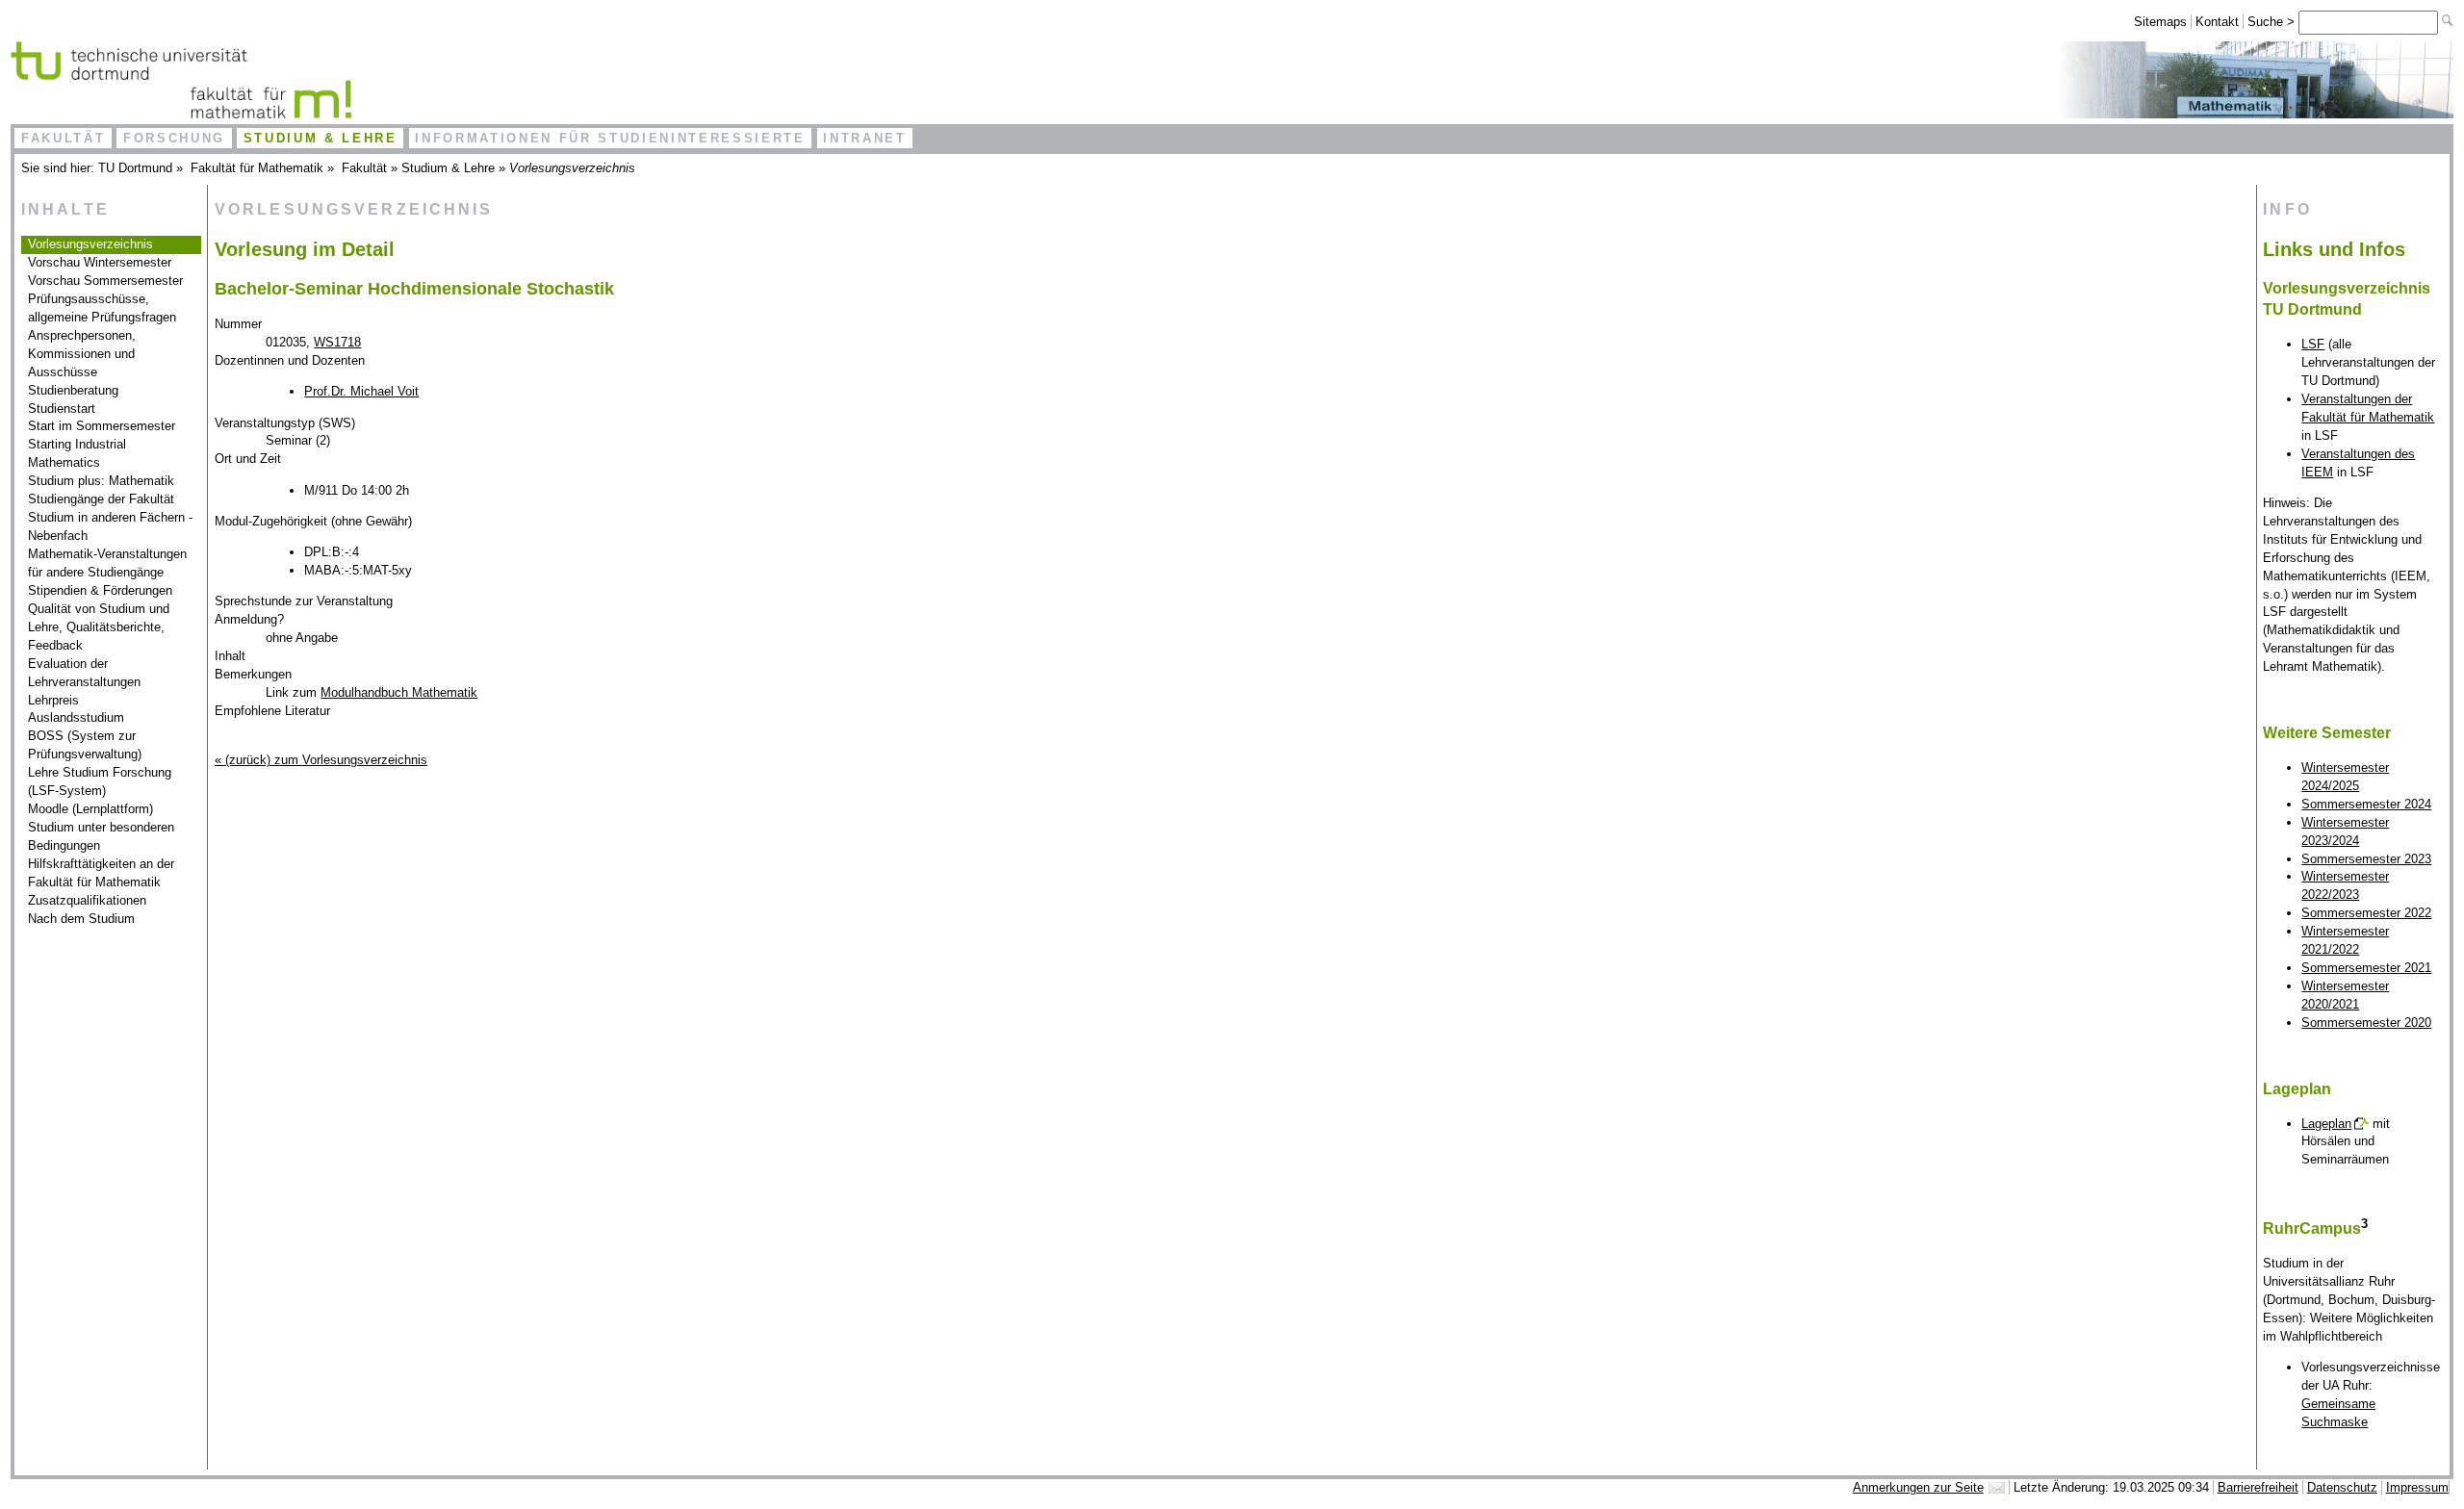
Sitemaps (2160, 22)
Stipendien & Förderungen (100, 590)
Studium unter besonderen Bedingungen (101, 836)
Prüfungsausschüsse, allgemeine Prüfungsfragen (102, 308)
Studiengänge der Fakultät (101, 499)
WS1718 (337, 342)
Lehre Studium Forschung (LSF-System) (100, 781)
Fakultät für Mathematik (257, 168)
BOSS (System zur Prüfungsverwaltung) (85, 745)
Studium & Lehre (321, 138)
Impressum (2417, 1487)
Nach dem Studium (81, 919)
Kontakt (2217, 22)
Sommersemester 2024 (2366, 804)
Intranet (864, 138)
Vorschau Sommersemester (105, 281)
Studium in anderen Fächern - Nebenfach (110, 526)
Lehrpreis (53, 700)
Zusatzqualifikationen (87, 900)
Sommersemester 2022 (2366, 913)
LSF (2313, 344)
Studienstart (62, 409)
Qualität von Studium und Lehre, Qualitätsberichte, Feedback (99, 627)
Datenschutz (2342, 1487)
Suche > (2273, 22)
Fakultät (63, 138)
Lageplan (2326, 1124)
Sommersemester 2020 (2366, 1023)
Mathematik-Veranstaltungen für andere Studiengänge (107, 563)
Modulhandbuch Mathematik (399, 692)
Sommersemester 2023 (2366, 859)
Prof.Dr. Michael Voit (361, 391)
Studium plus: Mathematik (101, 481)
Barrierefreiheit (2258, 1487)
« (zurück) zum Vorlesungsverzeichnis (321, 760)
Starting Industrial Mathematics (77, 453)
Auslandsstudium (76, 717)
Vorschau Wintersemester (100, 262)
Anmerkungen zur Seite (1918, 1487)
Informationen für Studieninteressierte (610, 138)
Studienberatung (73, 390)
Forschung (174, 138)
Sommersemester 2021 (2366, 968)
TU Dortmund (135, 168)
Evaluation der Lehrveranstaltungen (84, 673)
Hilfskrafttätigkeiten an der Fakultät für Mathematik (101, 873)
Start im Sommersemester (102, 426)
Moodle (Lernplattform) (90, 809)
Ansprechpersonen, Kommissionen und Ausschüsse (82, 354)
